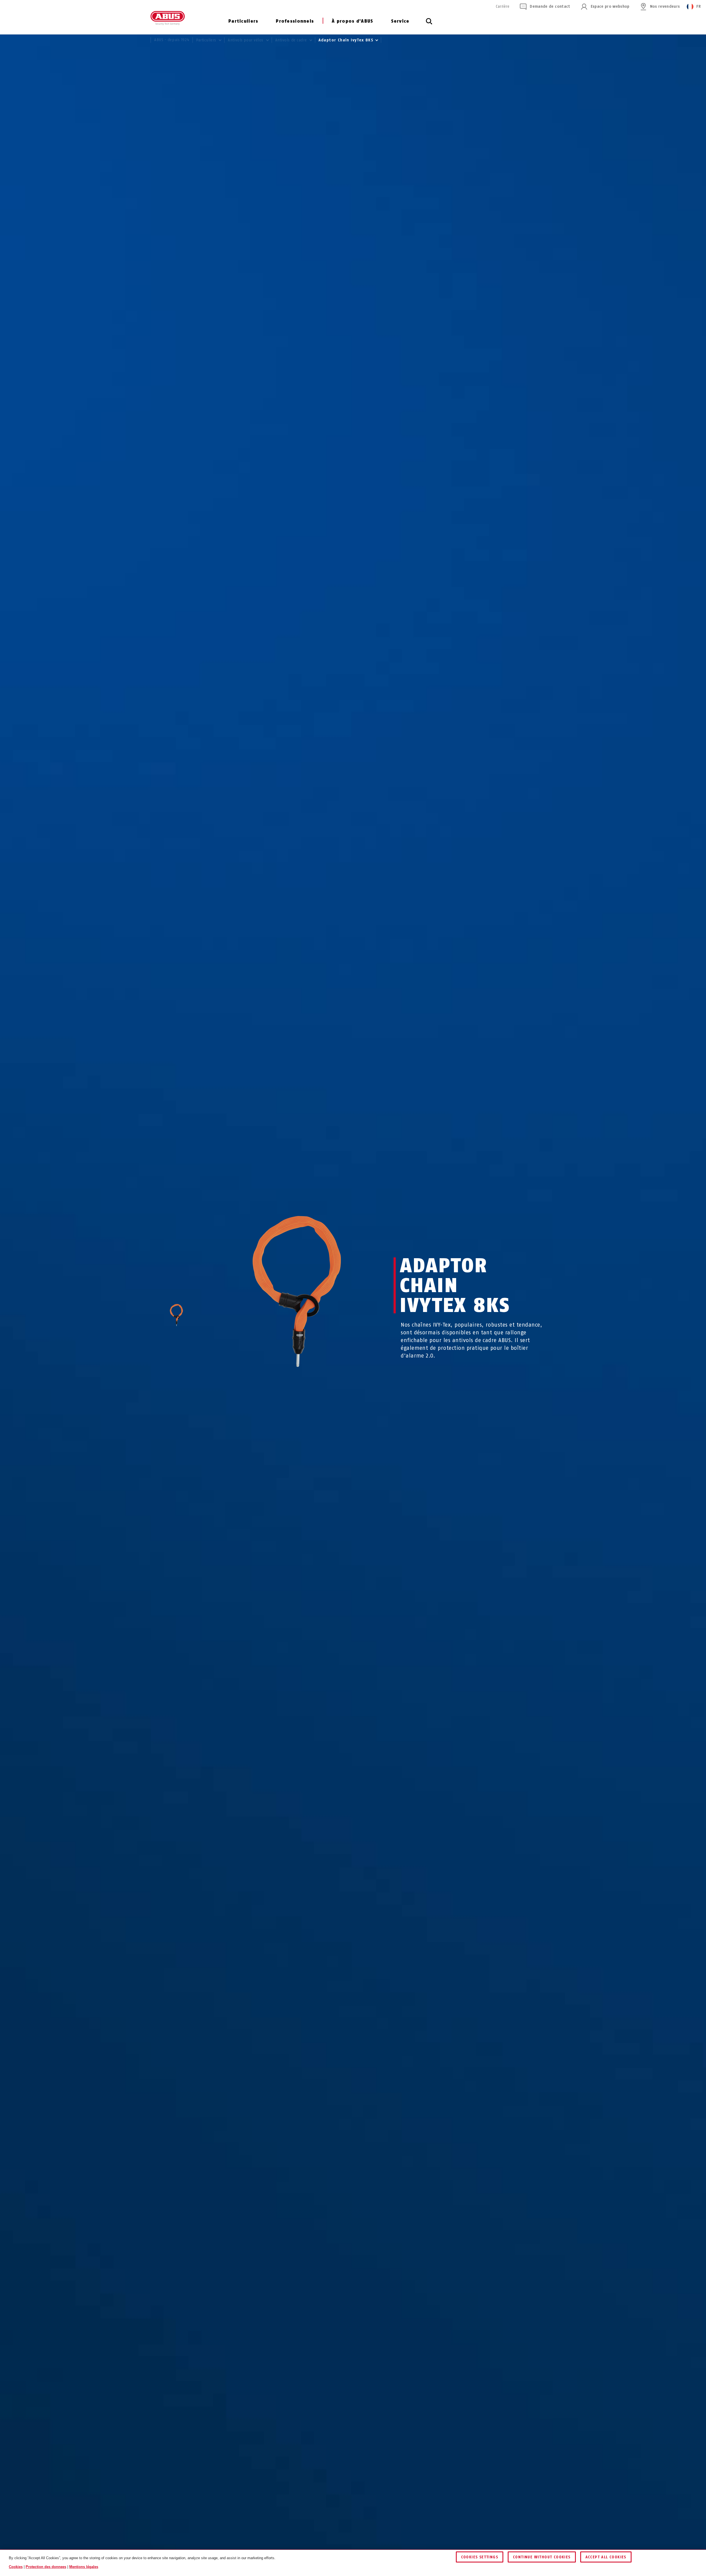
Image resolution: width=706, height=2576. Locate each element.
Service (400, 21)
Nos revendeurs (665, 6)
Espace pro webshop (610, 6)
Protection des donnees (46, 2567)
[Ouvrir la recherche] (429, 24)
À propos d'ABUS (352, 21)
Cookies (16, 2567)
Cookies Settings (480, 2557)
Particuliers (243, 21)
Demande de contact (550, 6)
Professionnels (295, 21)
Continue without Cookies (542, 2557)
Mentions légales (84, 2567)
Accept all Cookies (606, 2557)
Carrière (503, 6)
